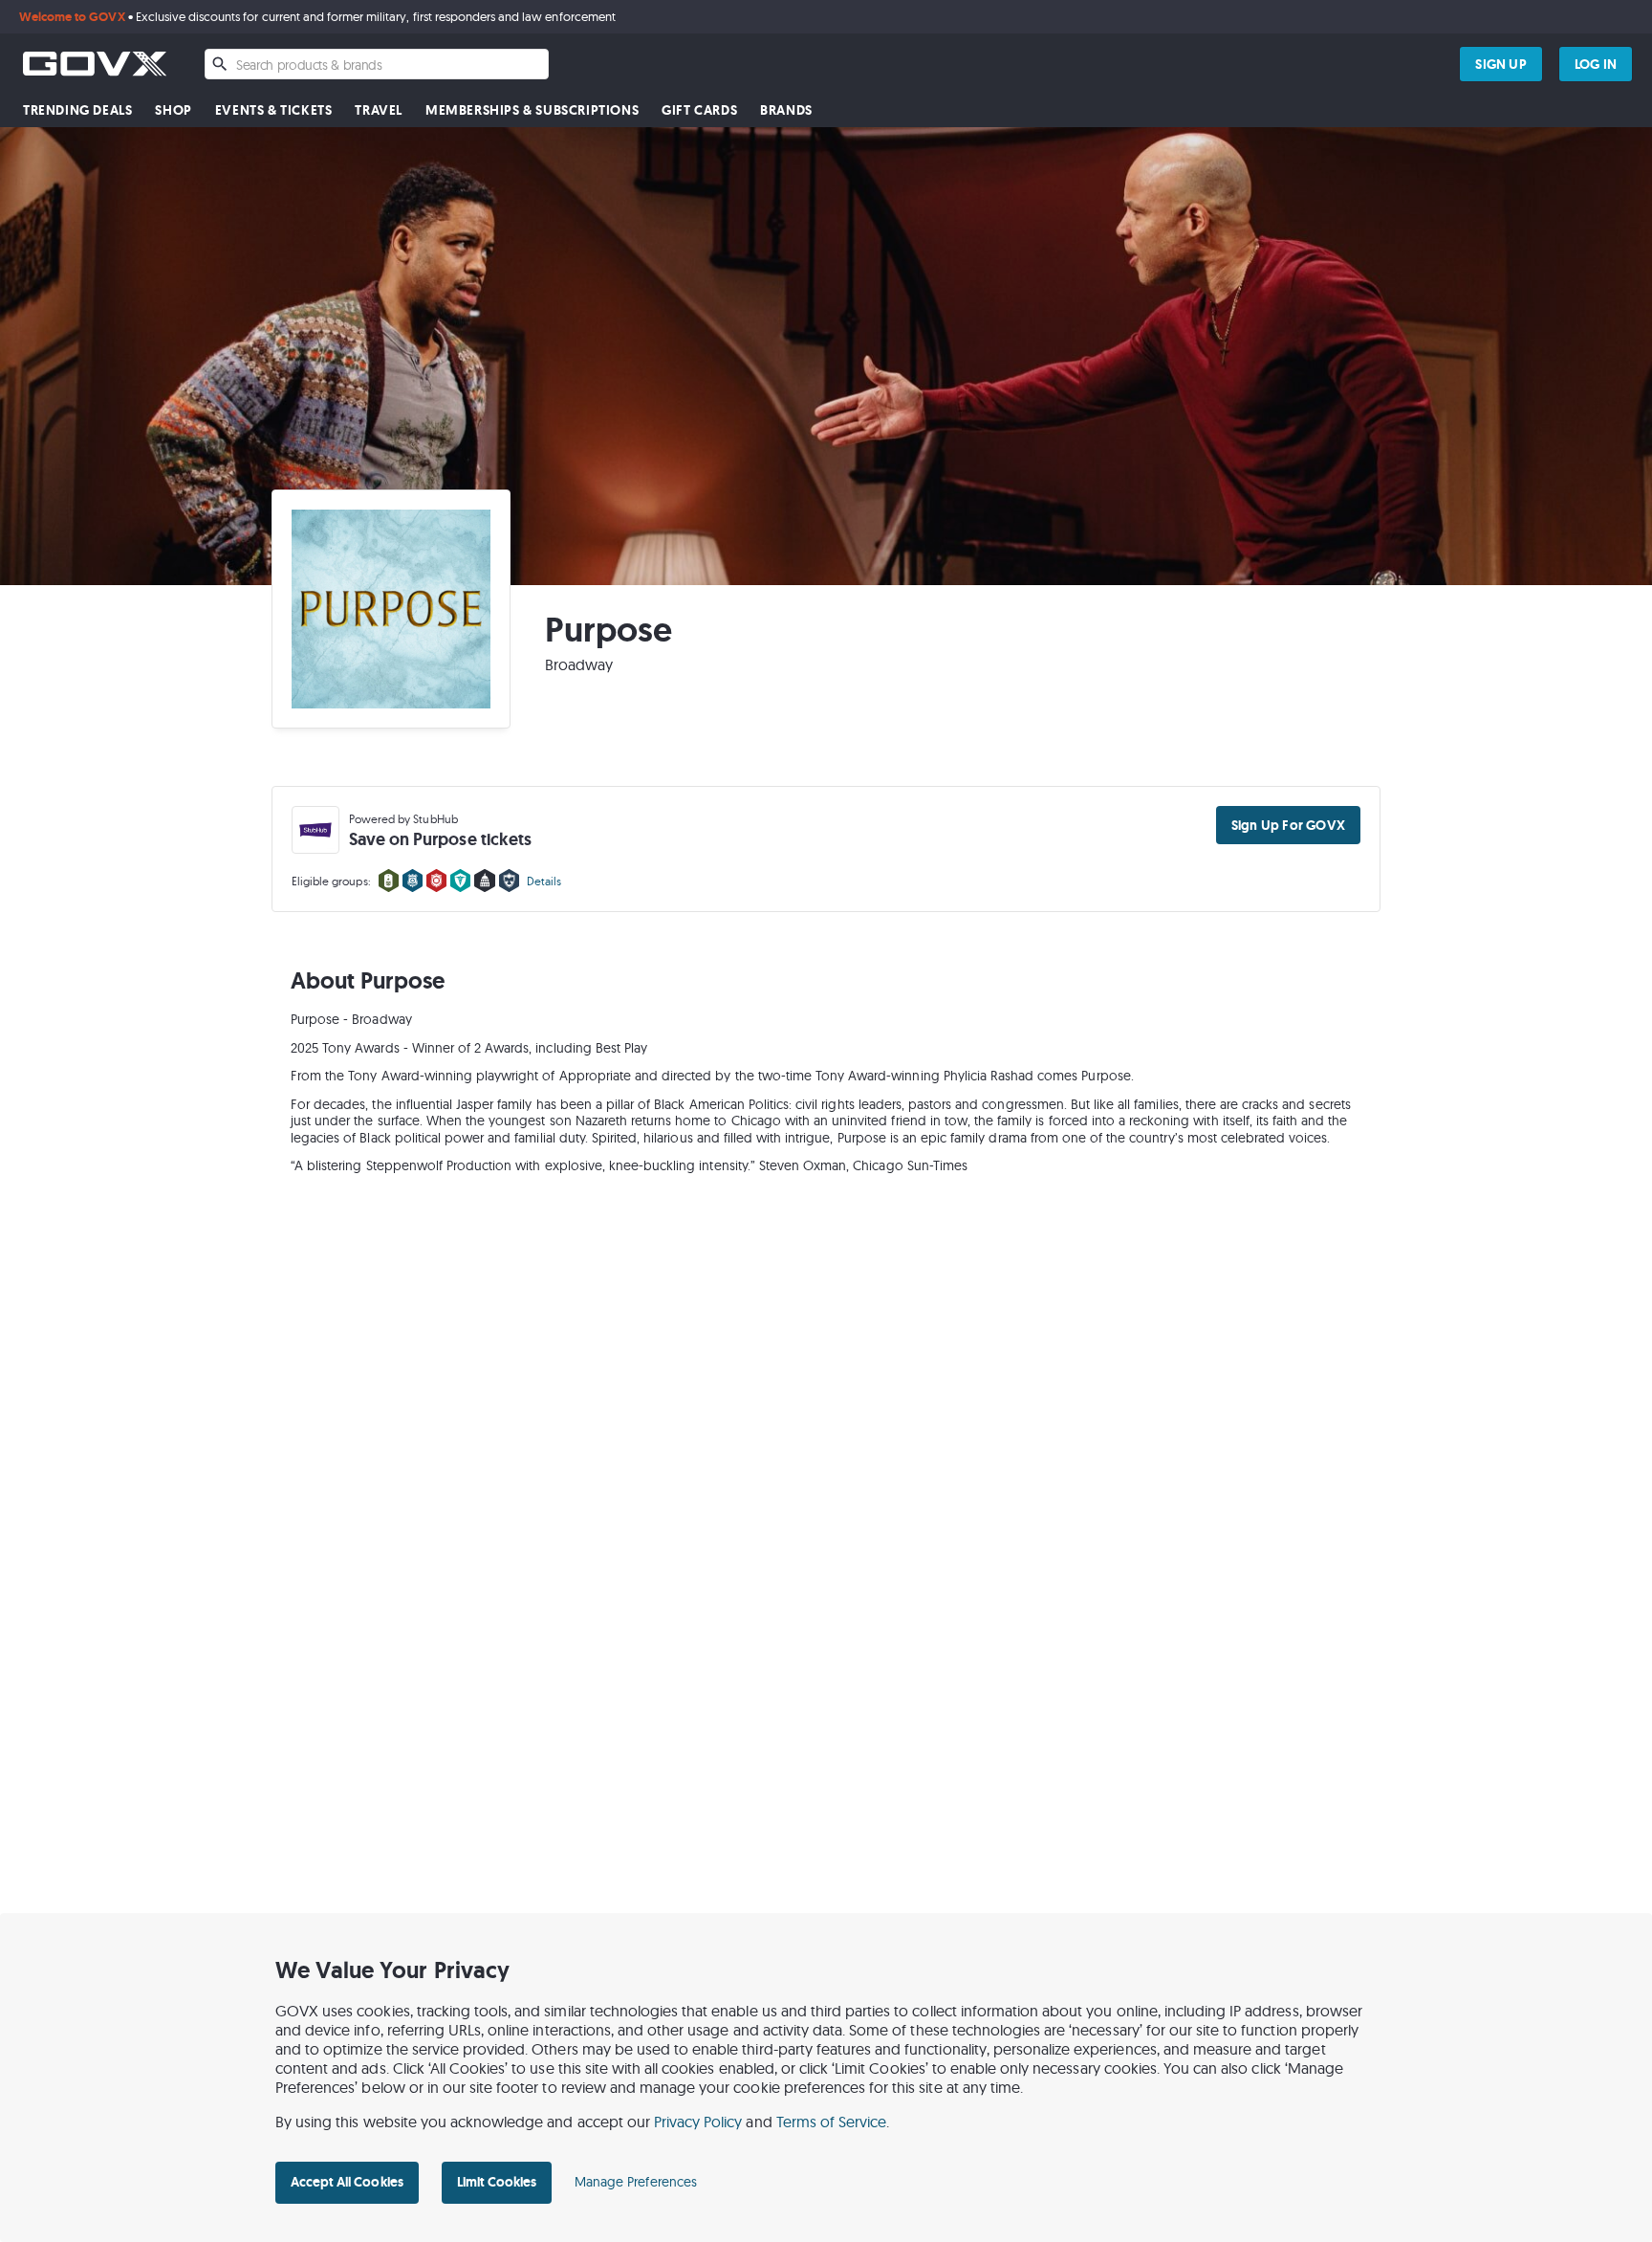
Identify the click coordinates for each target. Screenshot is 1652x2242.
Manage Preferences (636, 2182)
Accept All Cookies (347, 2182)
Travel (379, 110)
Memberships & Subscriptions (532, 110)
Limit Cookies (497, 2182)
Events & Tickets (274, 110)
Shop (173, 110)
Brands (786, 110)
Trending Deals (77, 110)
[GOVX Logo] (95, 64)
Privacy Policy (698, 2122)
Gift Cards (699, 110)
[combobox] (377, 64)
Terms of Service (832, 2122)
